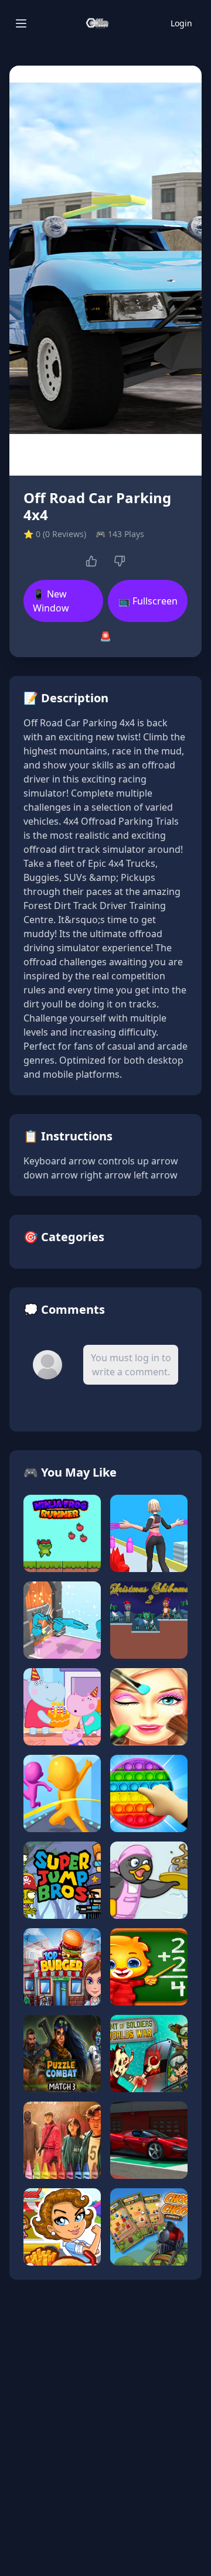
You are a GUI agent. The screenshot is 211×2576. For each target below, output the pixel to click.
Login (181, 23)
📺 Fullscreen (148, 601)
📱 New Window (51, 601)
